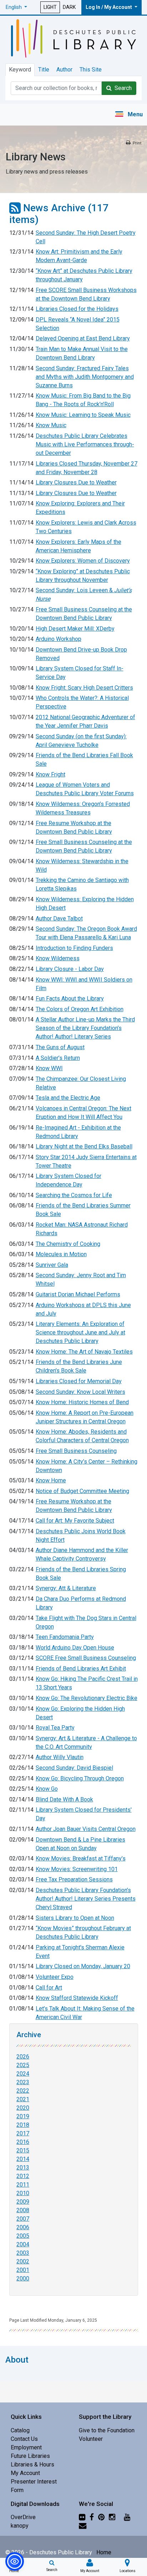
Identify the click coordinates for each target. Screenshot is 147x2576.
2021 (23, 2099)
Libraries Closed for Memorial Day (79, 1381)
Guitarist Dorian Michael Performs (78, 1294)
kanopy (20, 2526)
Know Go (47, 1789)
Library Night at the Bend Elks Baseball (84, 1146)
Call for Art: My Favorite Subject (75, 1521)
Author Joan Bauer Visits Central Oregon (86, 1829)
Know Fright (50, 774)
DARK (69, 7)
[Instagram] (112, 2517)
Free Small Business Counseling (76, 1451)
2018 (23, 2125)
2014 (23, 2159)
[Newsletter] (83, 2526)
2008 (23, 2210)
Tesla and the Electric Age (68, 1098)
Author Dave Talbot (59, 918)
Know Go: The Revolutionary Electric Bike (87, 1698)
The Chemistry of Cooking (68, 1244)
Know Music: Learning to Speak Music (83, 415)
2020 (23, 2108)
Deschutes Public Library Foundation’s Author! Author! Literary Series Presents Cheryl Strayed (86, 1899)
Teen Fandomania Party (65, 1637)
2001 (23, 2270)
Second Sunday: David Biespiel (74, 1768)
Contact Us (24, 2439)
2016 (23, 2142)
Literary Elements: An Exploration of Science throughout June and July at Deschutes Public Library (80, 1332)
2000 (23, 2278)
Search (122, 88)
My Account (25, 2473)
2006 (23, 2227)
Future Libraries (30, 2456)
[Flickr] (82, 2517)
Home (104, 2552)
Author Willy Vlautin (60, 1757)
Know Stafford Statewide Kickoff (77, 1998)
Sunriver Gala (52, 1265)
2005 (23, 2236)
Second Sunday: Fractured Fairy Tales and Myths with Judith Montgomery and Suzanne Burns (85, 377)
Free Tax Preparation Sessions (74, 1879)
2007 (23, 2219)
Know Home (51, 1480)
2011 (23, 2185)
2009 (23, 2202)
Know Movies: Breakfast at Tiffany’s (81, 1858)
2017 (23, 2133)
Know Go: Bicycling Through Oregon (80, 1778)
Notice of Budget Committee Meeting (82, 1491)
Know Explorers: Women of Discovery (83, 561)
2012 (23, 2176)
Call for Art (49, 1988)
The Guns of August (60, 1047)
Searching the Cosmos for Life (74, 1195)
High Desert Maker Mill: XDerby (75, 629)
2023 (23, 2082)
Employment (26, 2447)
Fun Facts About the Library (70, 998)
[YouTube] (127, 2517)
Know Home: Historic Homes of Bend (82, 1402)
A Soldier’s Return (58, 1058)
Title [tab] (44, 70)
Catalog (20, 2430)
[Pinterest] (101, 2517)
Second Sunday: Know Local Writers (80, 1392)
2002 (23, 2261)
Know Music (51, 425)
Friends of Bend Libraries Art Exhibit (81, 1669)
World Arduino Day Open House (75, 1648)
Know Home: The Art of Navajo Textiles (84, 1352)
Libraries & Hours (32, 2465)
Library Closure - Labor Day (70, 969)
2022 (23, 2091)
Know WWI (49, 1068)
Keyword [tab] (20, 70)
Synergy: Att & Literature (66, 1588)
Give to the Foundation (107, 2430)
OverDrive (23, 2517)
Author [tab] (64, 70)
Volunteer (91, 2439)
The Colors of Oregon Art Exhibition (80, 1009)
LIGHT (50, 7)
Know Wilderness (58, 958)
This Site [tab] (91, 70)
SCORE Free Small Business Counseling (86, 1658)
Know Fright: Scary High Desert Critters (84, 688)
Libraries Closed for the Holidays (77, 309)
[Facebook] (92, 2517)
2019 (23, 2116)
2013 (23, 2168)
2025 (23, 2065)
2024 (23, 2074)
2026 (23, 2057)
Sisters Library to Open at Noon (75, 1918)
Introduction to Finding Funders (74, 948)
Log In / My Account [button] (109, 7)
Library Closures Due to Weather (76, 482)
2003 (23, 2253)
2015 (23, 2150)
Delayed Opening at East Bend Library (83, 338)
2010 (23, 2193)
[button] (16, 7)
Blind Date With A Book (64, 1799)
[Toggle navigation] (129, 115)
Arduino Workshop (59, 639)
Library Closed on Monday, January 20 (83, 1966)
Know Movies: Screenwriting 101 (77, 1869)
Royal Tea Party (55, 1728)
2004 (23, 2244)
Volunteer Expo (55, 1977)
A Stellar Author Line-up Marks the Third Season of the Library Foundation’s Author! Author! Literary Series (85, 1028)
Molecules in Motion (61, 1254)
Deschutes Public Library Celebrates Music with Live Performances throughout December (85, 444)
